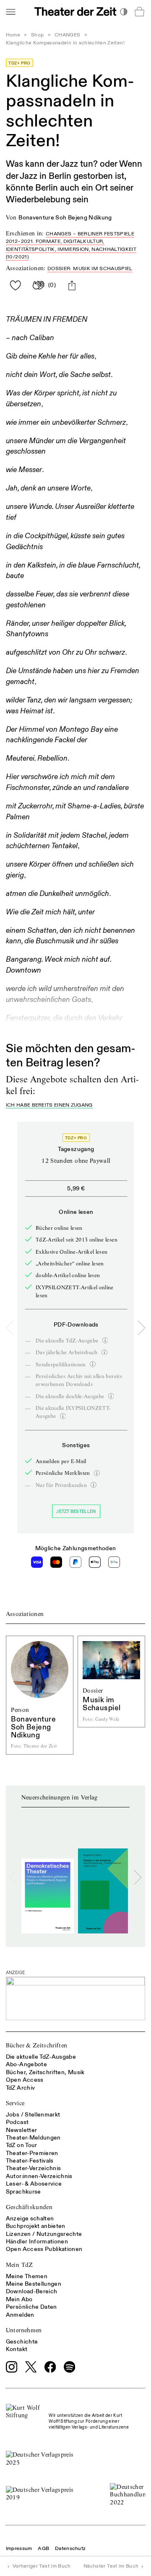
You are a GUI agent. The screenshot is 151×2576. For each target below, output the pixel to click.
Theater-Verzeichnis (34, 2168)
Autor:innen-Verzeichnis (39, 2176)
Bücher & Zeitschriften (37, 2045)
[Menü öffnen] (10, 12)
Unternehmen (24, 2330)
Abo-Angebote (26, 2064)
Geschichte (22, 2342)
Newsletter (22, 2130)
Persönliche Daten (31, 2307)
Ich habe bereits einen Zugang (49, 1106)
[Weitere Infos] (105, 1340)
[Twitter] (31, 2367)
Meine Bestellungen (34, 2284)
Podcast (17, 2122)
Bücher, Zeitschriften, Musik (45, 2072)
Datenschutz (70, 2549)
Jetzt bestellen (76, 1511)
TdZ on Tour (22, 2145)
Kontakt (17, 2349)
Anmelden (20, 2315)
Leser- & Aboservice (34, 2184)
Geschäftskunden (29, 2207)
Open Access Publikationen (44, 2249)
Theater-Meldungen (33, 2138)
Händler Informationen (37, 2242)
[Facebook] (50, 2367)
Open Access (25, 2080)
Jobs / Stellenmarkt (33, 2115)
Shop (37, 35)
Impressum (19, 2549)
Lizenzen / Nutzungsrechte (44, 2234)
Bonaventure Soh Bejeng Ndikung (65, 218)
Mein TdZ (20, 2265)
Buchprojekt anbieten (36, 2226)
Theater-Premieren (32, 2153)
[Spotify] (70, 2367)
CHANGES (67, 35)
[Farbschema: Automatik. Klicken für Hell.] (124, 12)
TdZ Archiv (21, 2088)
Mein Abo (19, 2299)
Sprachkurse (23, 2192)
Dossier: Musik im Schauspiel (90, 269)
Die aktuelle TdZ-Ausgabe (41, 2057)
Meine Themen (27, 2276)
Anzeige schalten (30, 2219)
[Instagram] (12, 2367)
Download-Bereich (32, 2291)
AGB (43, 2549)
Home (13, 35)
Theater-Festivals (30, 2161)
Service (15, 2103)
